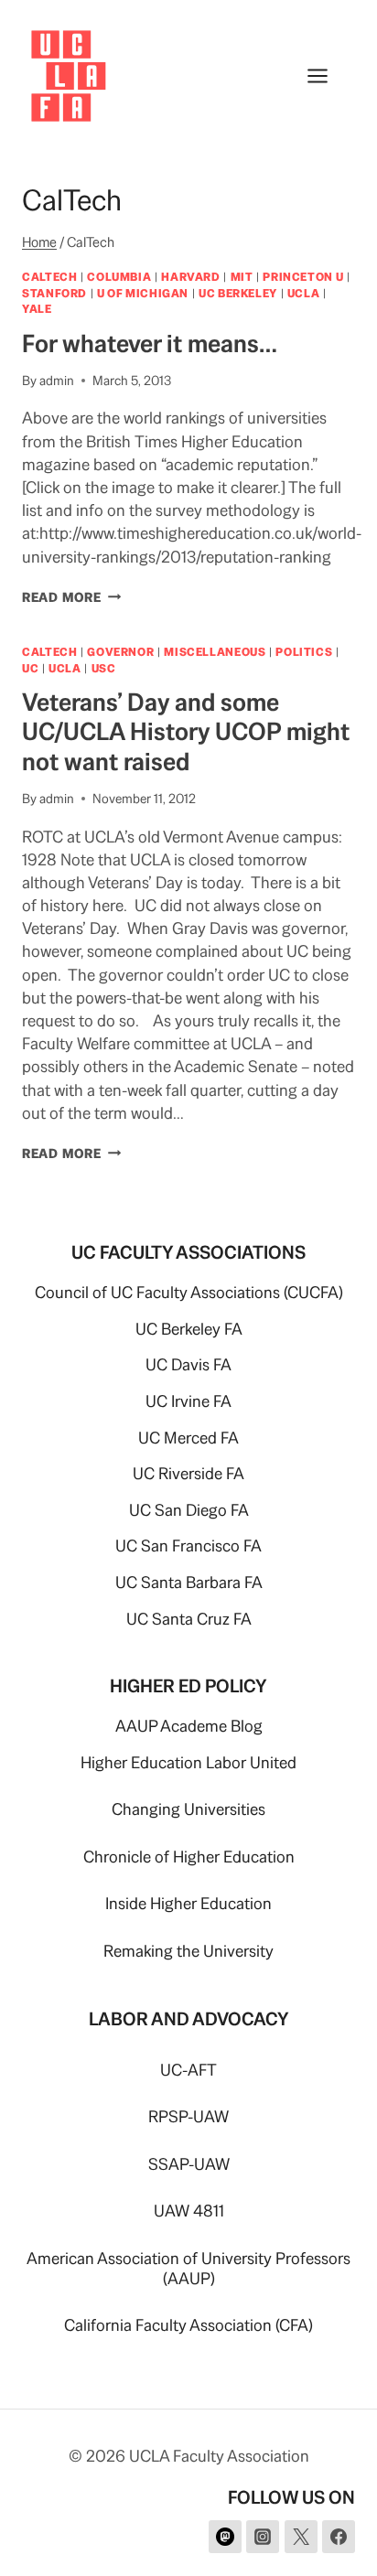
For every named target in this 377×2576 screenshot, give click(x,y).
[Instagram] (263, 2537)
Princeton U (303, 277)
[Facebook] (339, 2537)
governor (120, 652)
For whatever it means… (150, 343)
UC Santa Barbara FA (189, 1582)
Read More (71, 597)
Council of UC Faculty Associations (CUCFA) (189, 1292)
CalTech (49, 277)
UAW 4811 (189, 2211)
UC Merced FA (188, 1438)
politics (304, 652)
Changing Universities (188, 1809)
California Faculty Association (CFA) (188, 2325)
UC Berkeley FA (189, 1329)
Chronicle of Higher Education (189, 1857)
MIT (242, 277)
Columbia (119, 277)
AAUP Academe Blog (189, 1726)
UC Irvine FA (188, 1401)
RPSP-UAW (188, 2116)
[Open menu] (327, 75)
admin (57, 381)
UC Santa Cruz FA (189, 1619)
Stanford (54, 293)
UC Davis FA (188, 1364)
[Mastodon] (225, 2537)
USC (104, 668)
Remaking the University (188, 1951)
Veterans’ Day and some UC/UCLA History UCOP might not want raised (186, 732)
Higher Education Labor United (188, 1762)
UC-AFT (188, 2070)
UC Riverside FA (188, 1473)
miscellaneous (215, 652)
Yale (37, 309)
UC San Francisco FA (188, 1546)
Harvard (190, 277)
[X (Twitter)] (301, 2537)
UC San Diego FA (189, 1510)
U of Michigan (143, 293)
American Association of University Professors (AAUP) (188, 2268)
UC (30, 668)
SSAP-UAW (189, 2164)
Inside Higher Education (188, 1903)
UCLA (304, 293)
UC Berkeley (238, 293)
